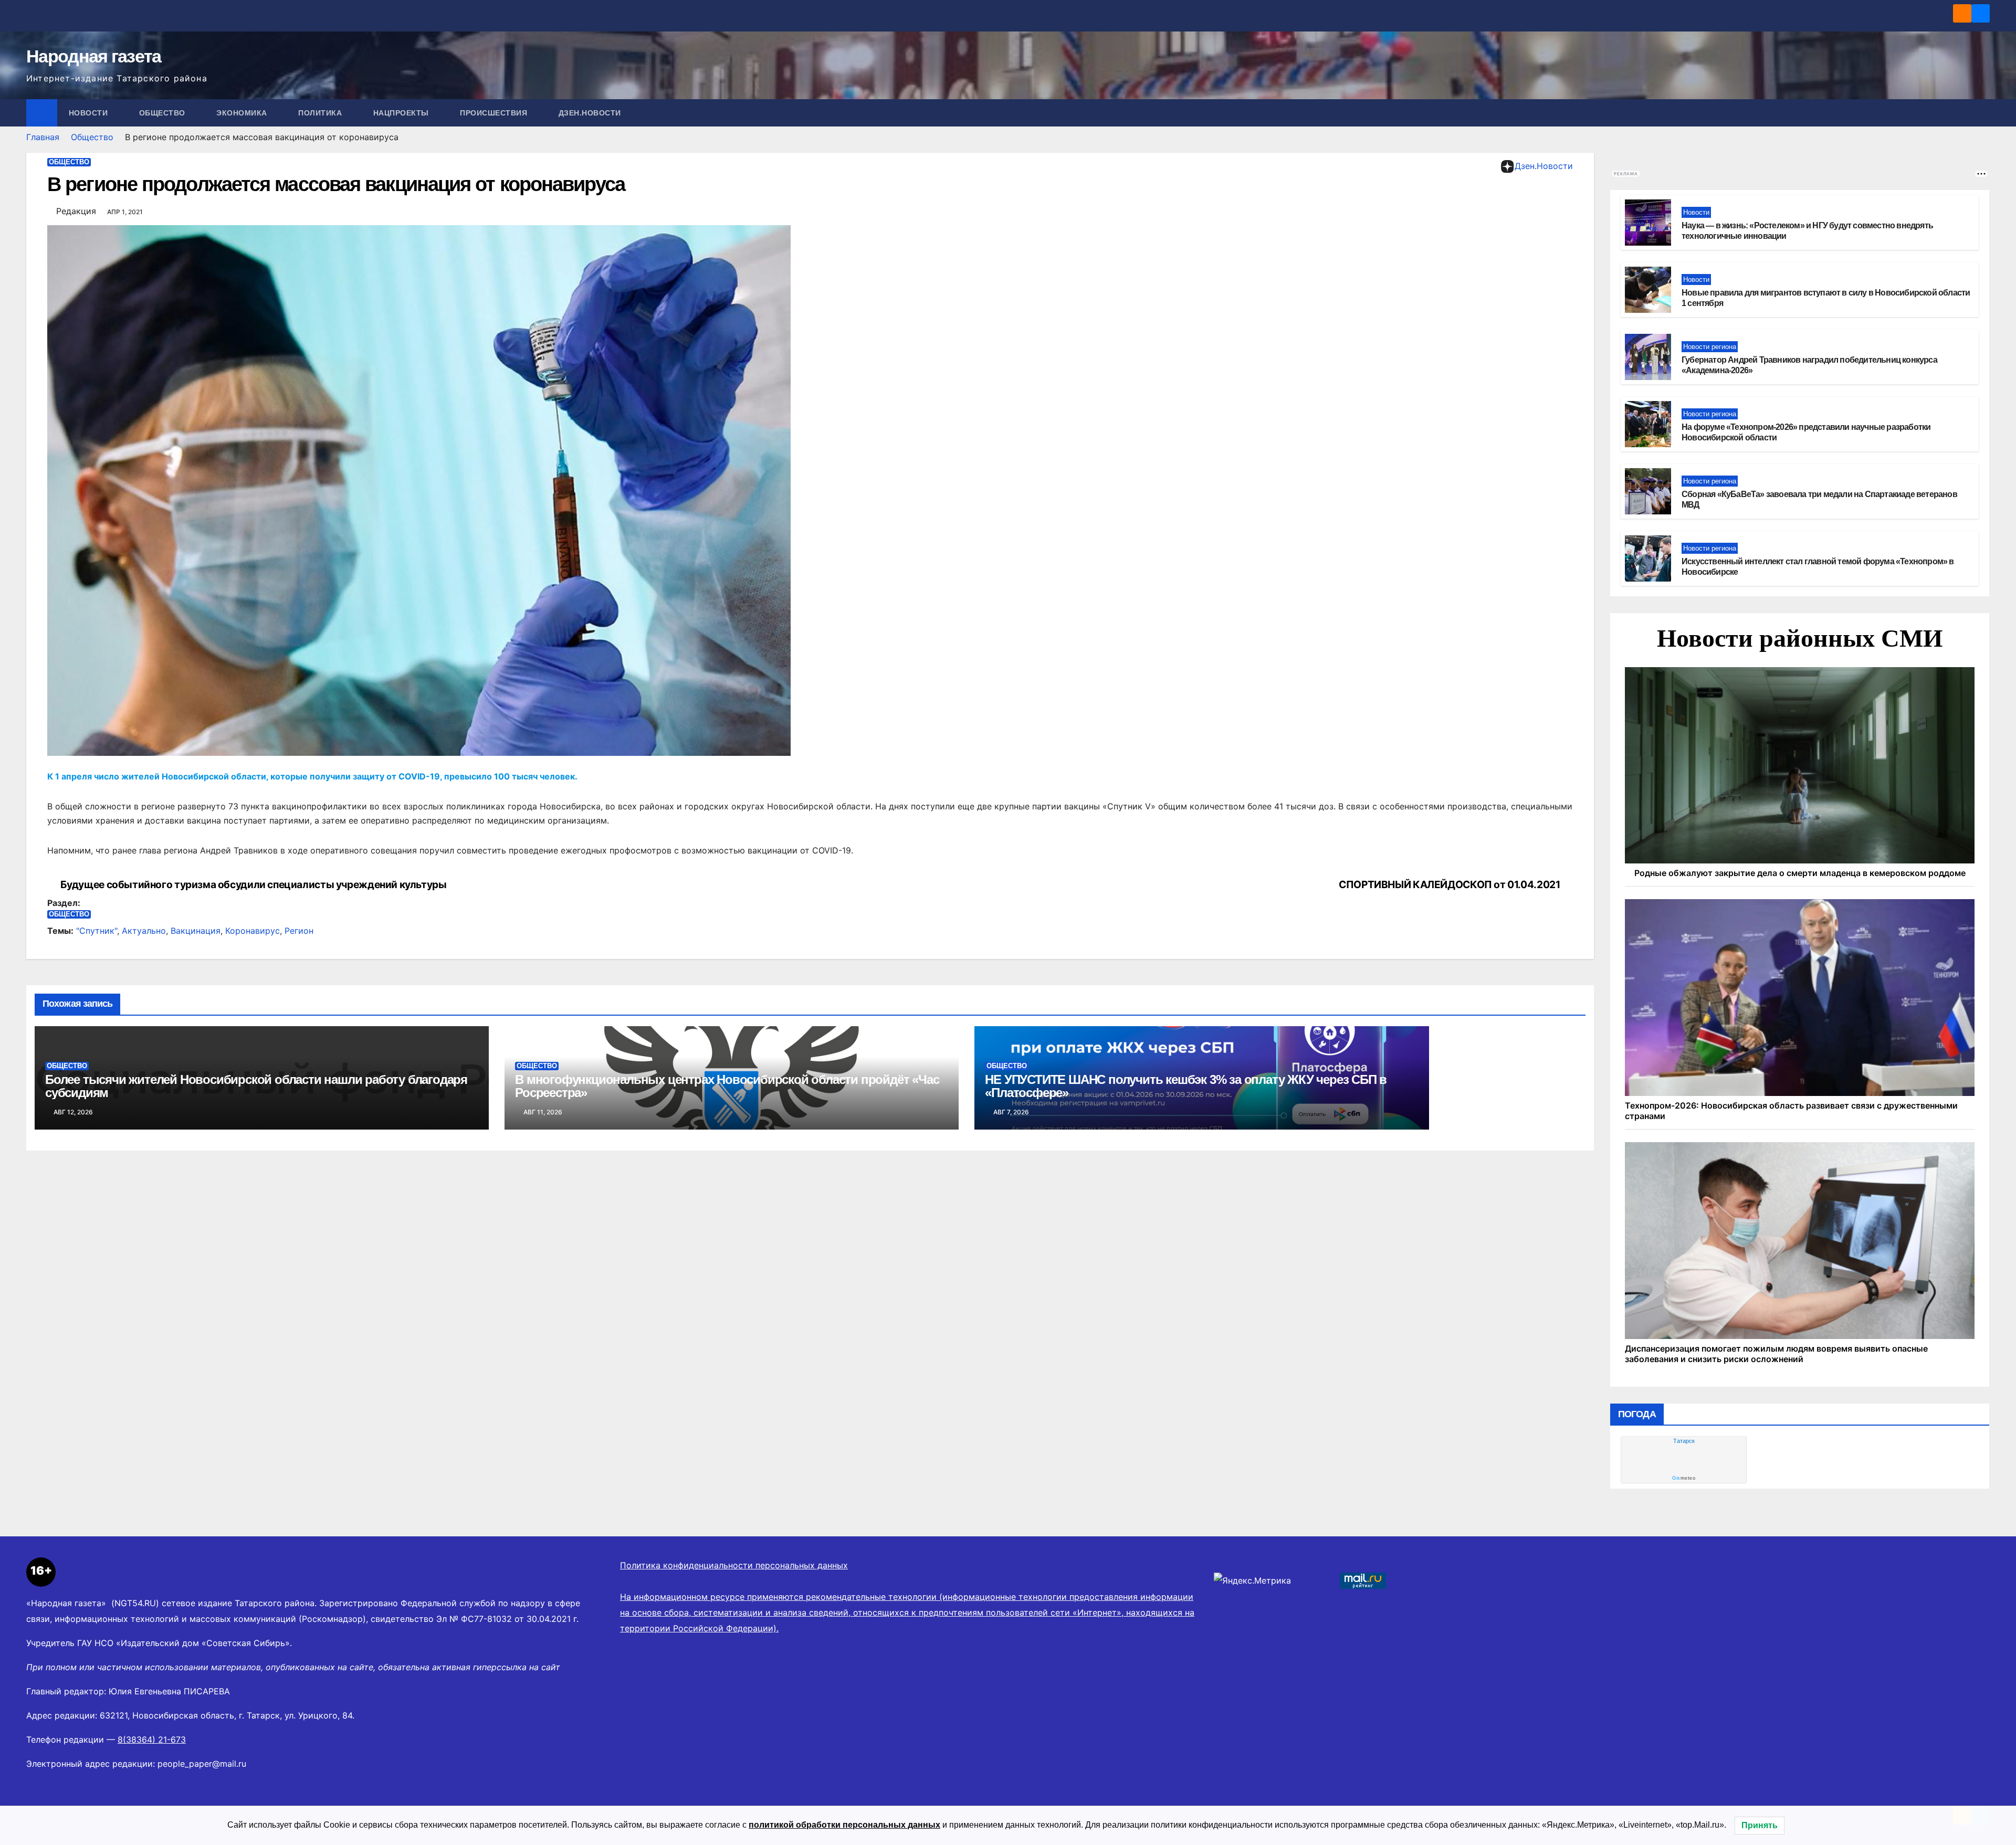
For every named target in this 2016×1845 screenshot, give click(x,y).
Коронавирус (253, 931)
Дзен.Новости (590, 113)
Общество (164, 113)
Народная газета (94, 56)
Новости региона (1710, 867)
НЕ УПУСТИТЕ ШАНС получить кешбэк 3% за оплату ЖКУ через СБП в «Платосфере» (1186, 1086)
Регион (299, 931)
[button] (1982, 113)
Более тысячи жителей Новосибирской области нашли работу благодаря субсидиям (256, 1086)
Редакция (76, 211)
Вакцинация (196, 931)
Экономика (243, 113)
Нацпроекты (402, 113)
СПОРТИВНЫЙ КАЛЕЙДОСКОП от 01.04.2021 (1449, 885)
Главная (43, 137)
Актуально (144, 931)
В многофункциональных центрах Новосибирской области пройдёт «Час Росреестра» (727, 1086)
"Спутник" (97, 931)
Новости (90, 113)
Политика (321, 113)
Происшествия (495, 113)
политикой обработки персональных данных (844, 1825)
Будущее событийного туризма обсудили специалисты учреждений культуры (254, 885)
